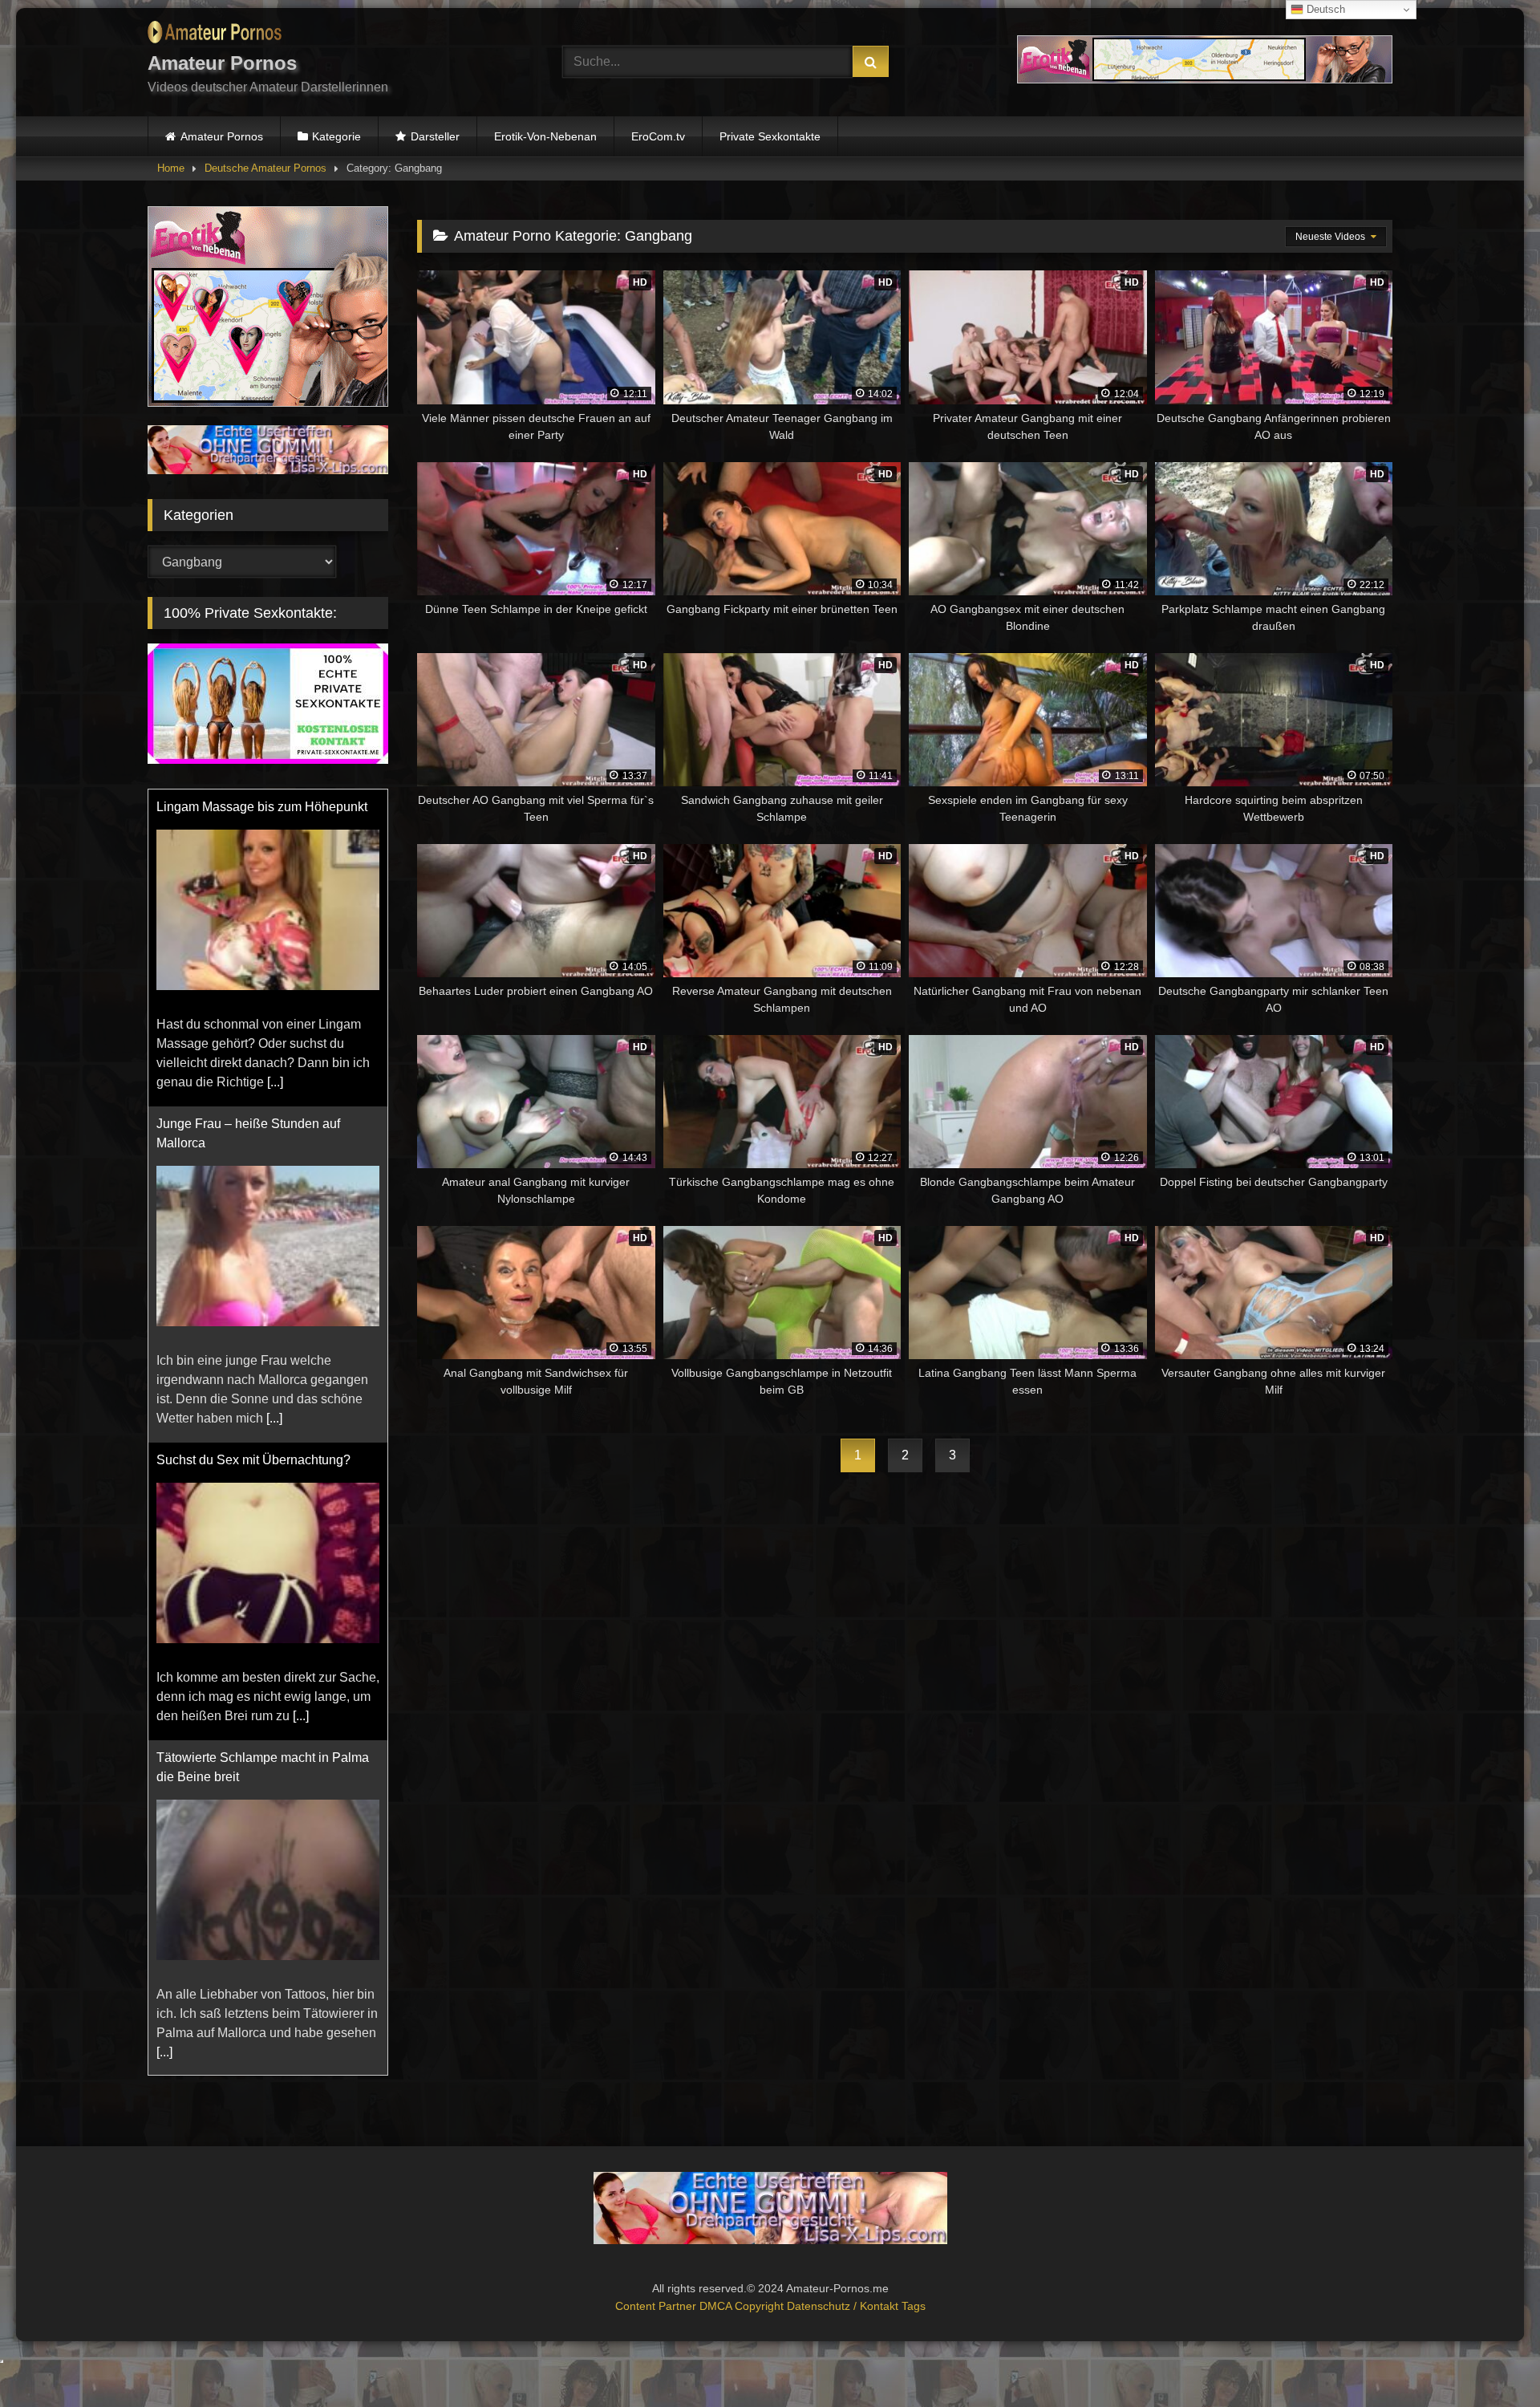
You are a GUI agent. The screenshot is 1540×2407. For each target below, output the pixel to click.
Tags (914, 2306)
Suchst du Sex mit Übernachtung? (253, 1185)
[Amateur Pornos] (215, 35)
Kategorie (336, 136)
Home (171, 168)
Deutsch (1324, 9)
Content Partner (657, 2306)
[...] (275, 807)
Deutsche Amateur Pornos (265, 168)
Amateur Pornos (222, 136)
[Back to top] (1490, 2359)
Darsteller (435, 136)
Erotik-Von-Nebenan (545, 136)
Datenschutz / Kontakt (844, 2306)
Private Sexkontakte (770, 136)
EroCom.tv (658, 136)
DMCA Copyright (743, 2306)
